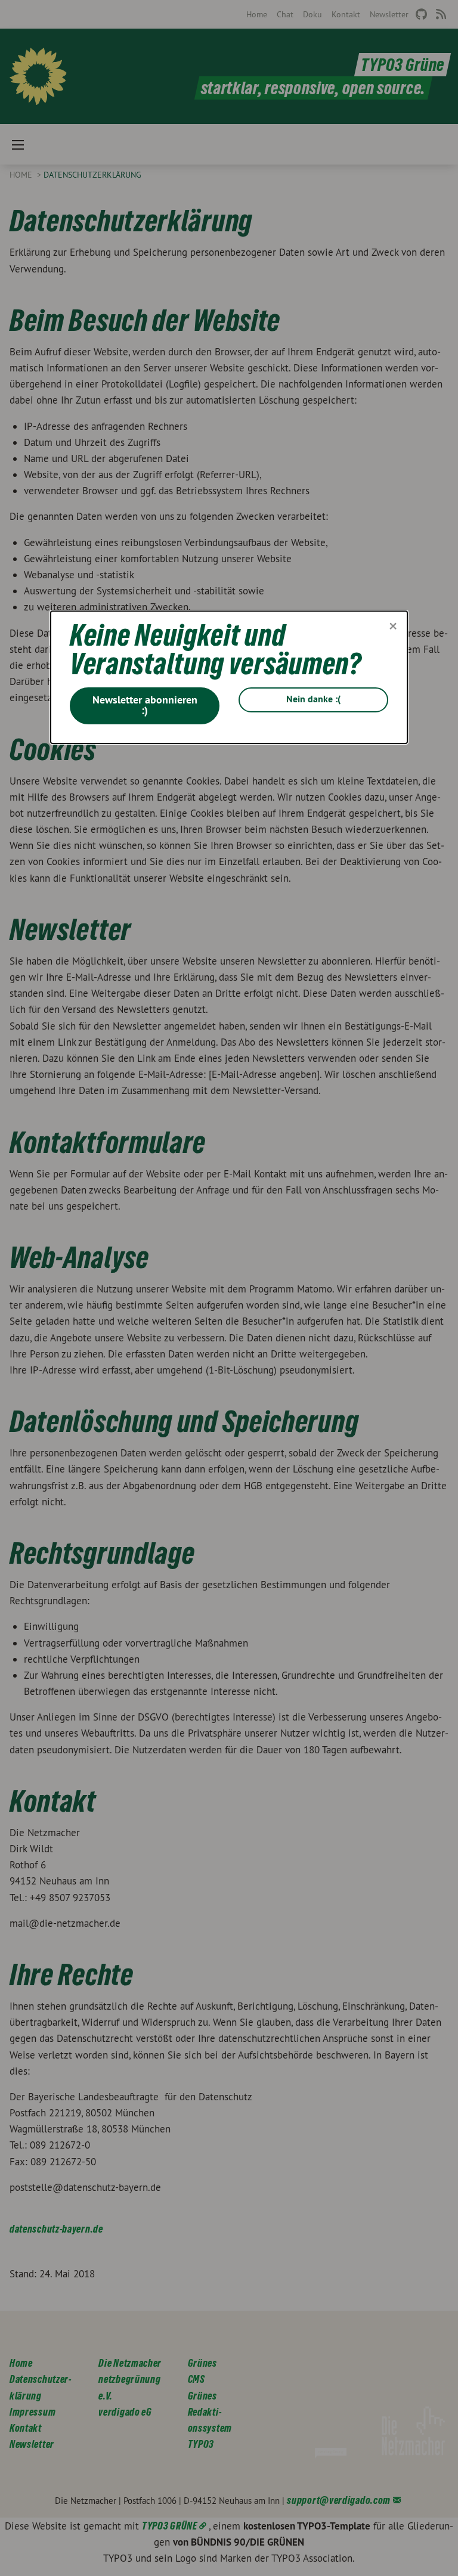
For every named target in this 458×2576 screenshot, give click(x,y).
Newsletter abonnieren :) (145, 705)
